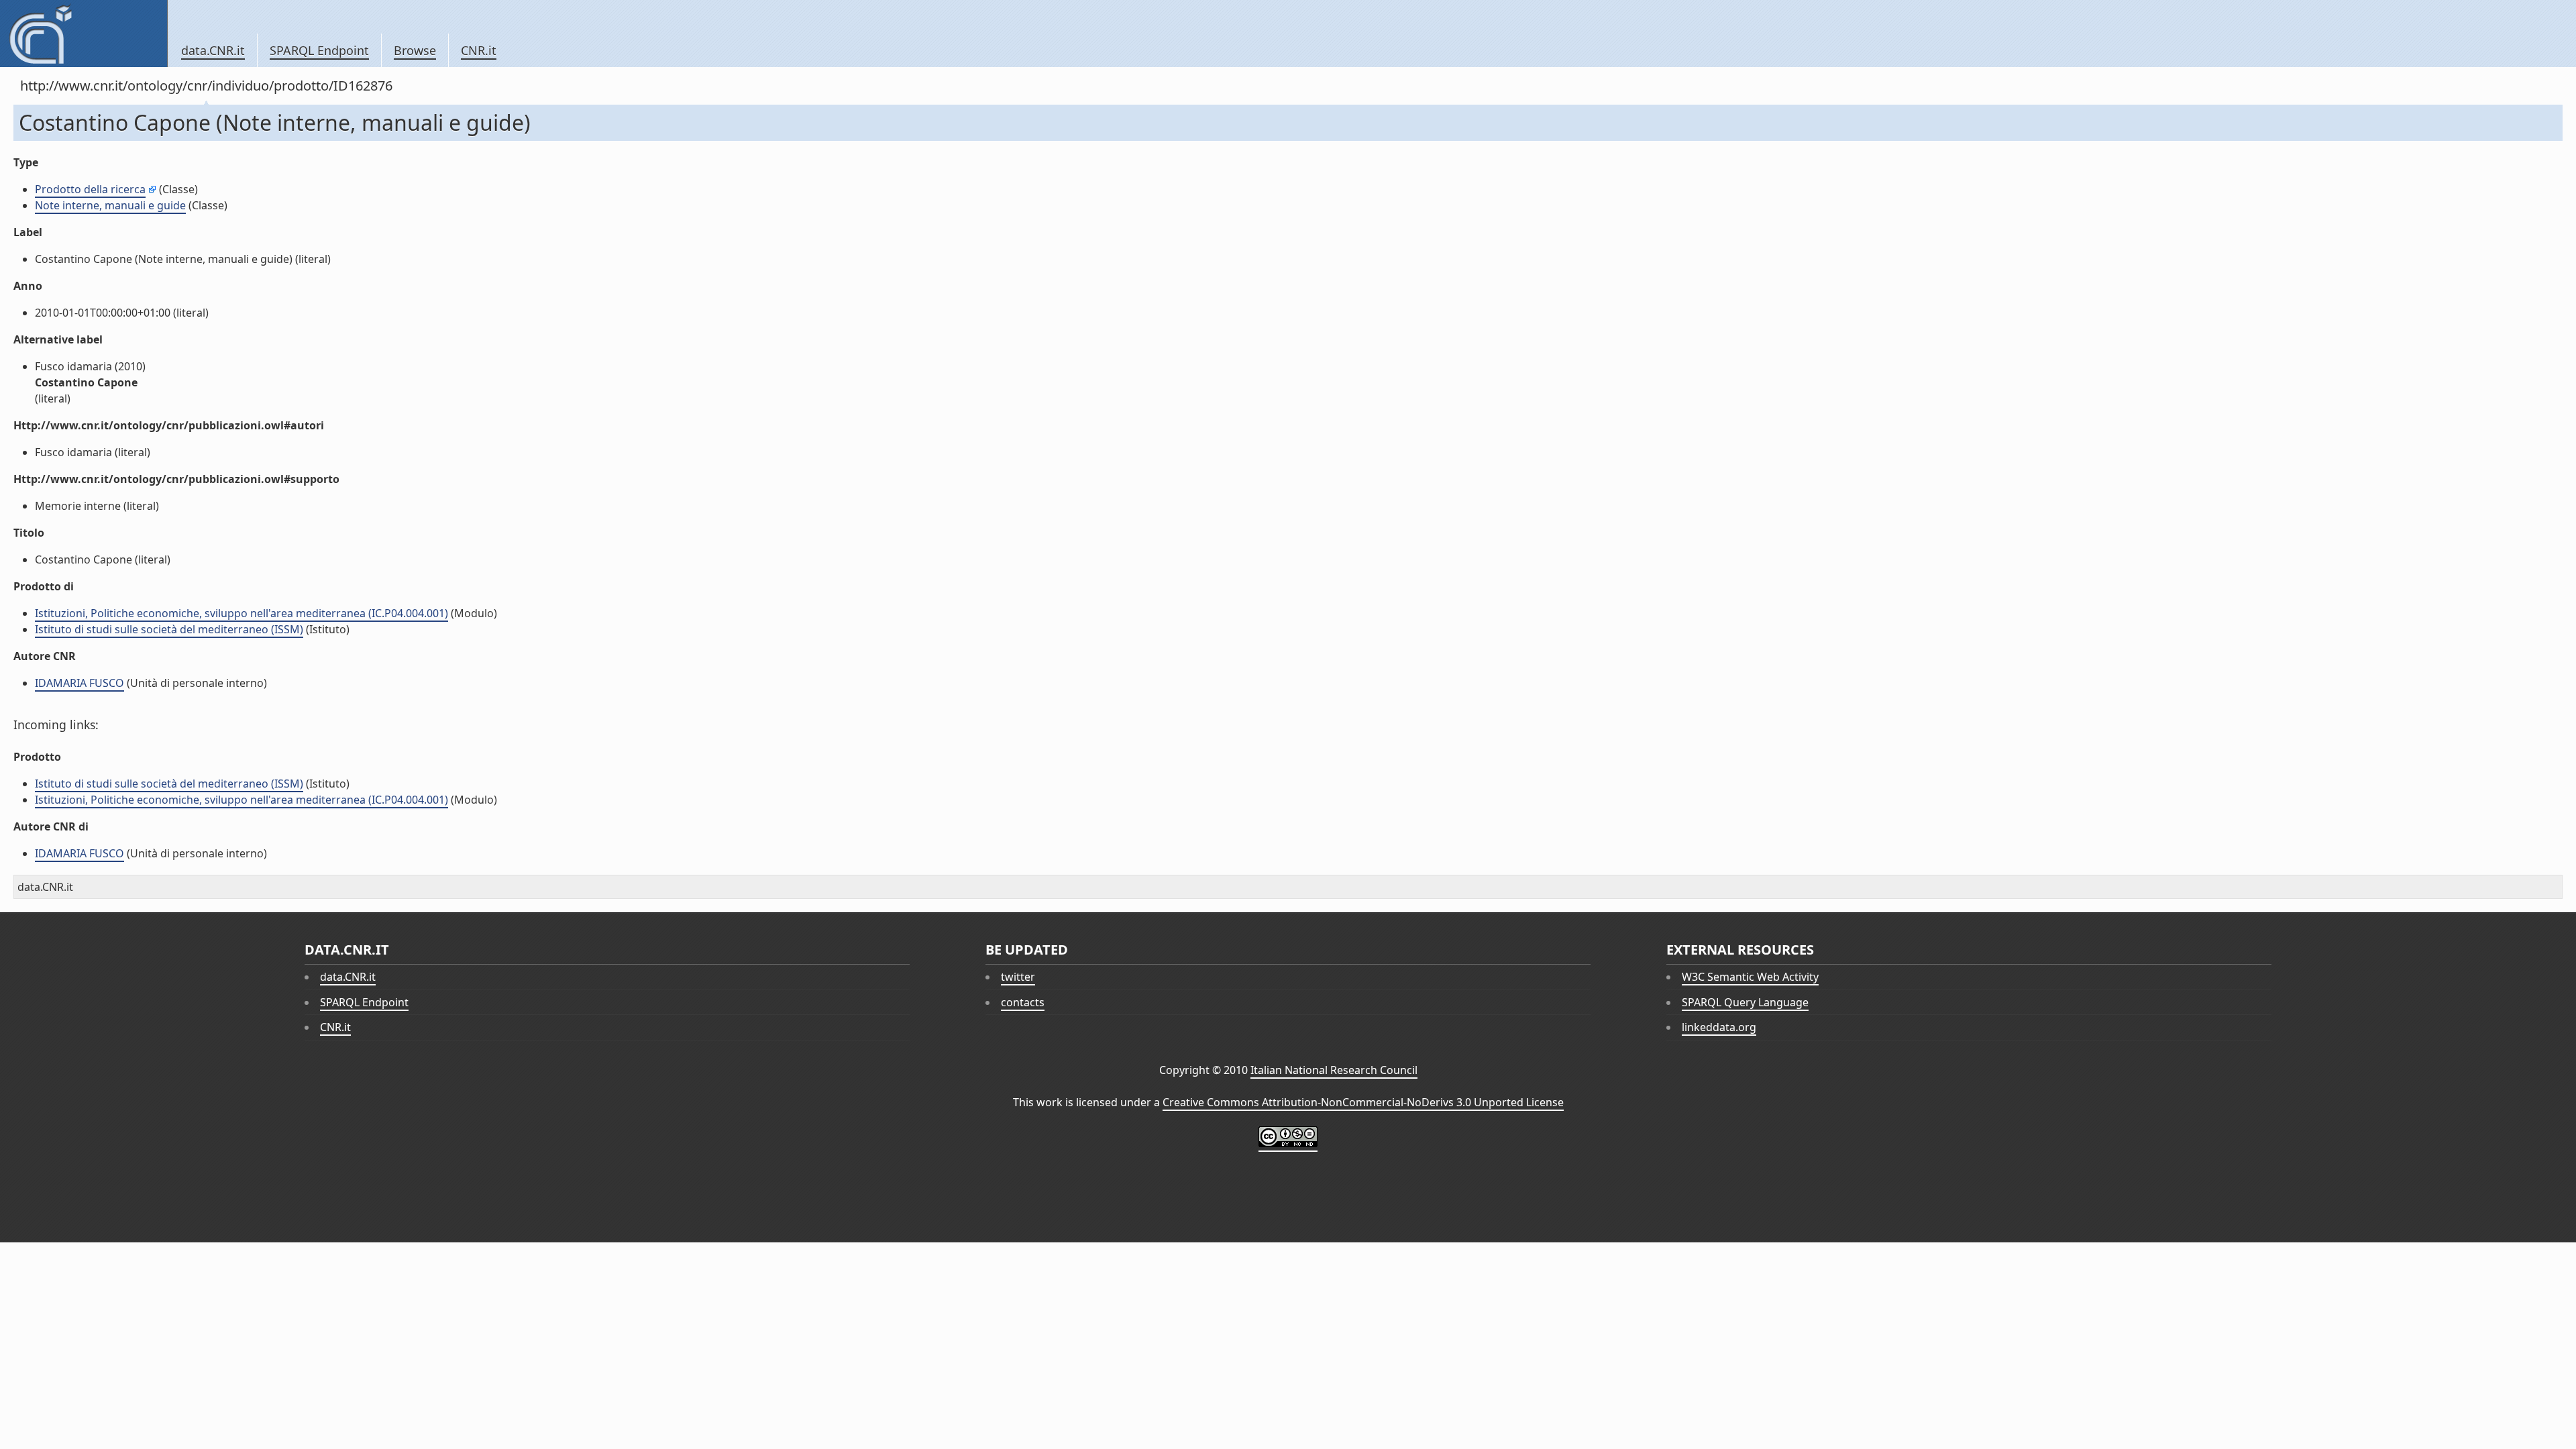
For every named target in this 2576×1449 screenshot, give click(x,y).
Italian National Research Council (1334, 1070)
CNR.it (479, 50)
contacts (1023, 1002)
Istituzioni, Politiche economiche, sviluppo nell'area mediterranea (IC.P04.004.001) (241, 613)
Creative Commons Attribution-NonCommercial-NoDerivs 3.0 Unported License (1363, 1102)
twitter (1018, 977)
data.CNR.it (213, 50)
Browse (415, 50)
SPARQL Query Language (1745, 1002)
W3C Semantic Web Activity (1750, 977)
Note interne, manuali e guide (110, 205)
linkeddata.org (1719, 1027)
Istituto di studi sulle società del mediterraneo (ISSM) (169, 629)
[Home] (84, 34)
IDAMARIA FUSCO (79, 683)
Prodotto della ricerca (90, 189)
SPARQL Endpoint (319, 50)
